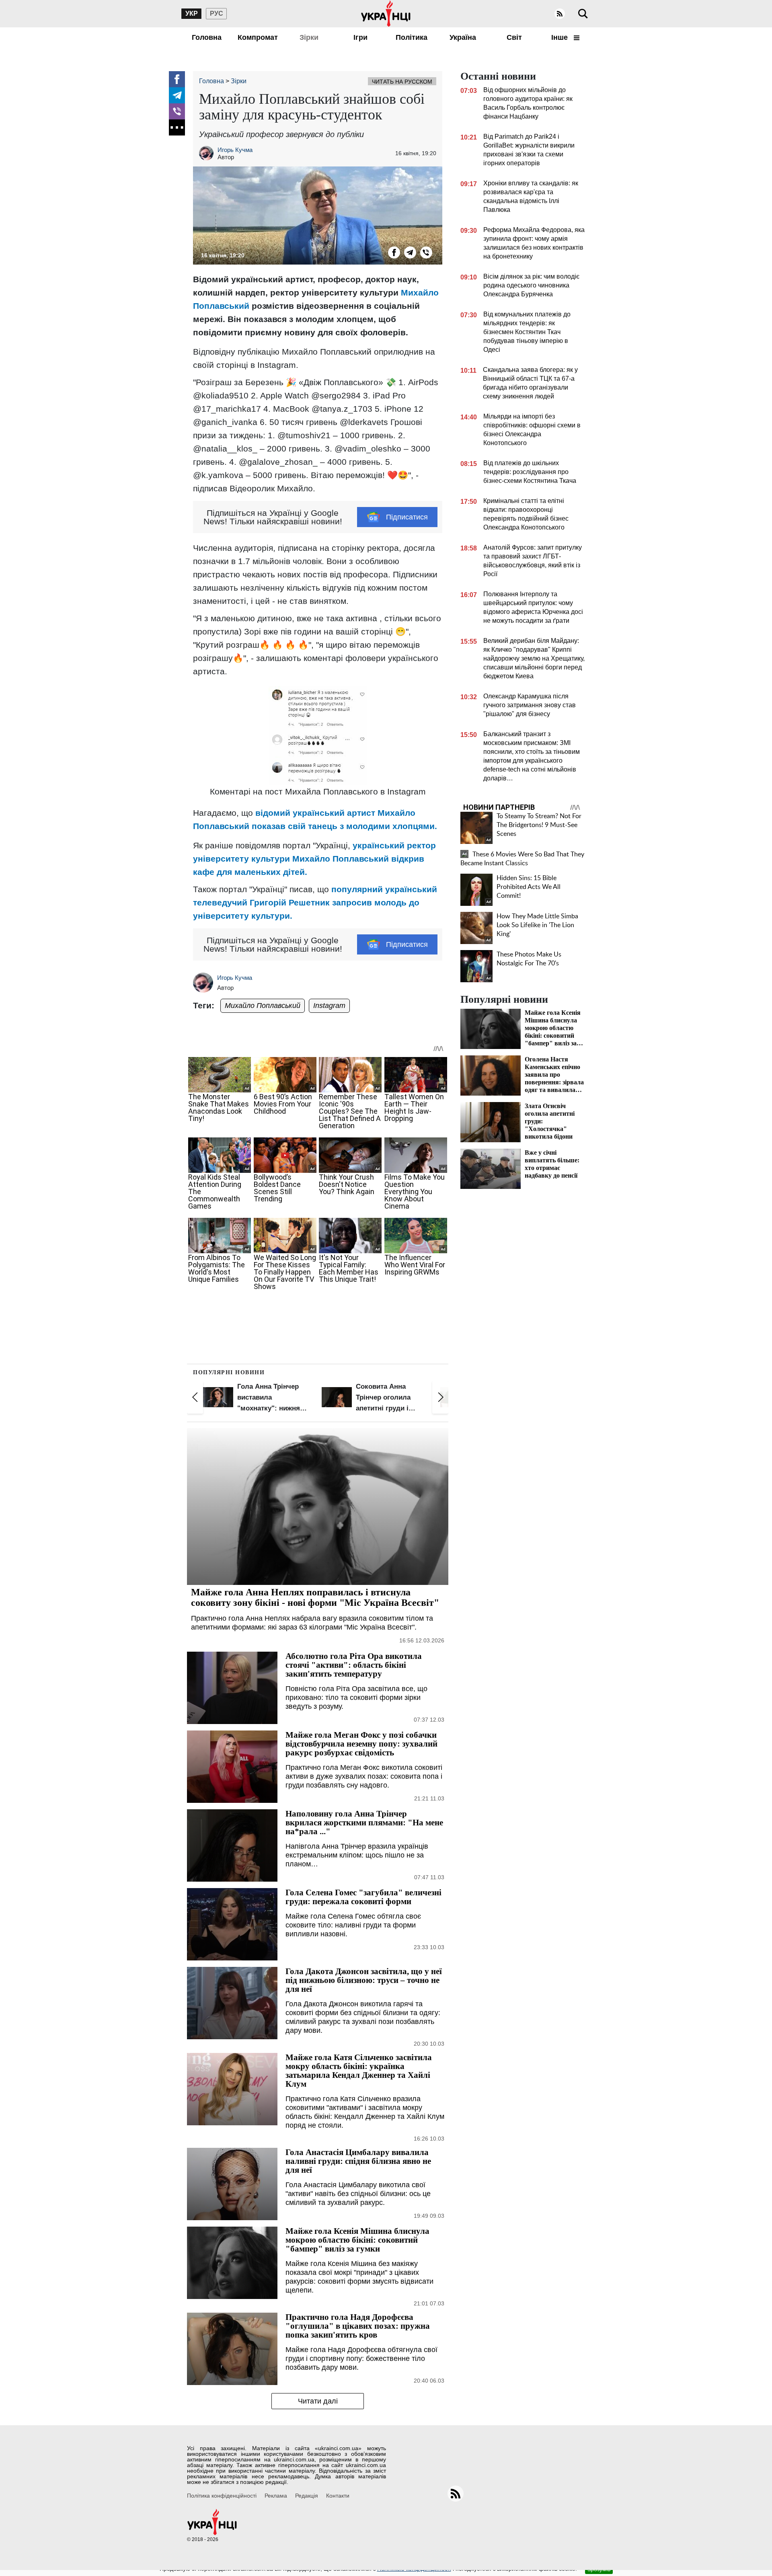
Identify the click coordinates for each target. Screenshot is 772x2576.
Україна (463, 37)
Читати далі (318, 2401)
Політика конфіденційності (222, 2496)
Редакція (307, 2496)
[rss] (560, 14)
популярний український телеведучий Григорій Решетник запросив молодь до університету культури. (315, 902)
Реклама (276, 2496)
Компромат (258, 37)
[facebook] (177, 79)
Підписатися (407, 517)
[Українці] (386, 14)
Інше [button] (561, 37)
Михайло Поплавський (263, 1006)
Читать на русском (402, 82)
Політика (412, 37)
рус (217, 13)
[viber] (177, 111)
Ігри (360, 37)
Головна (207, 37)
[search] (583, 14)
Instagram (329, 1006)
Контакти (338, 2496)
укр (192, 13)
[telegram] (177, 95)
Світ (514, 37)
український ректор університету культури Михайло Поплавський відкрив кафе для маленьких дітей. (314, 859)
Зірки (309, 37)
